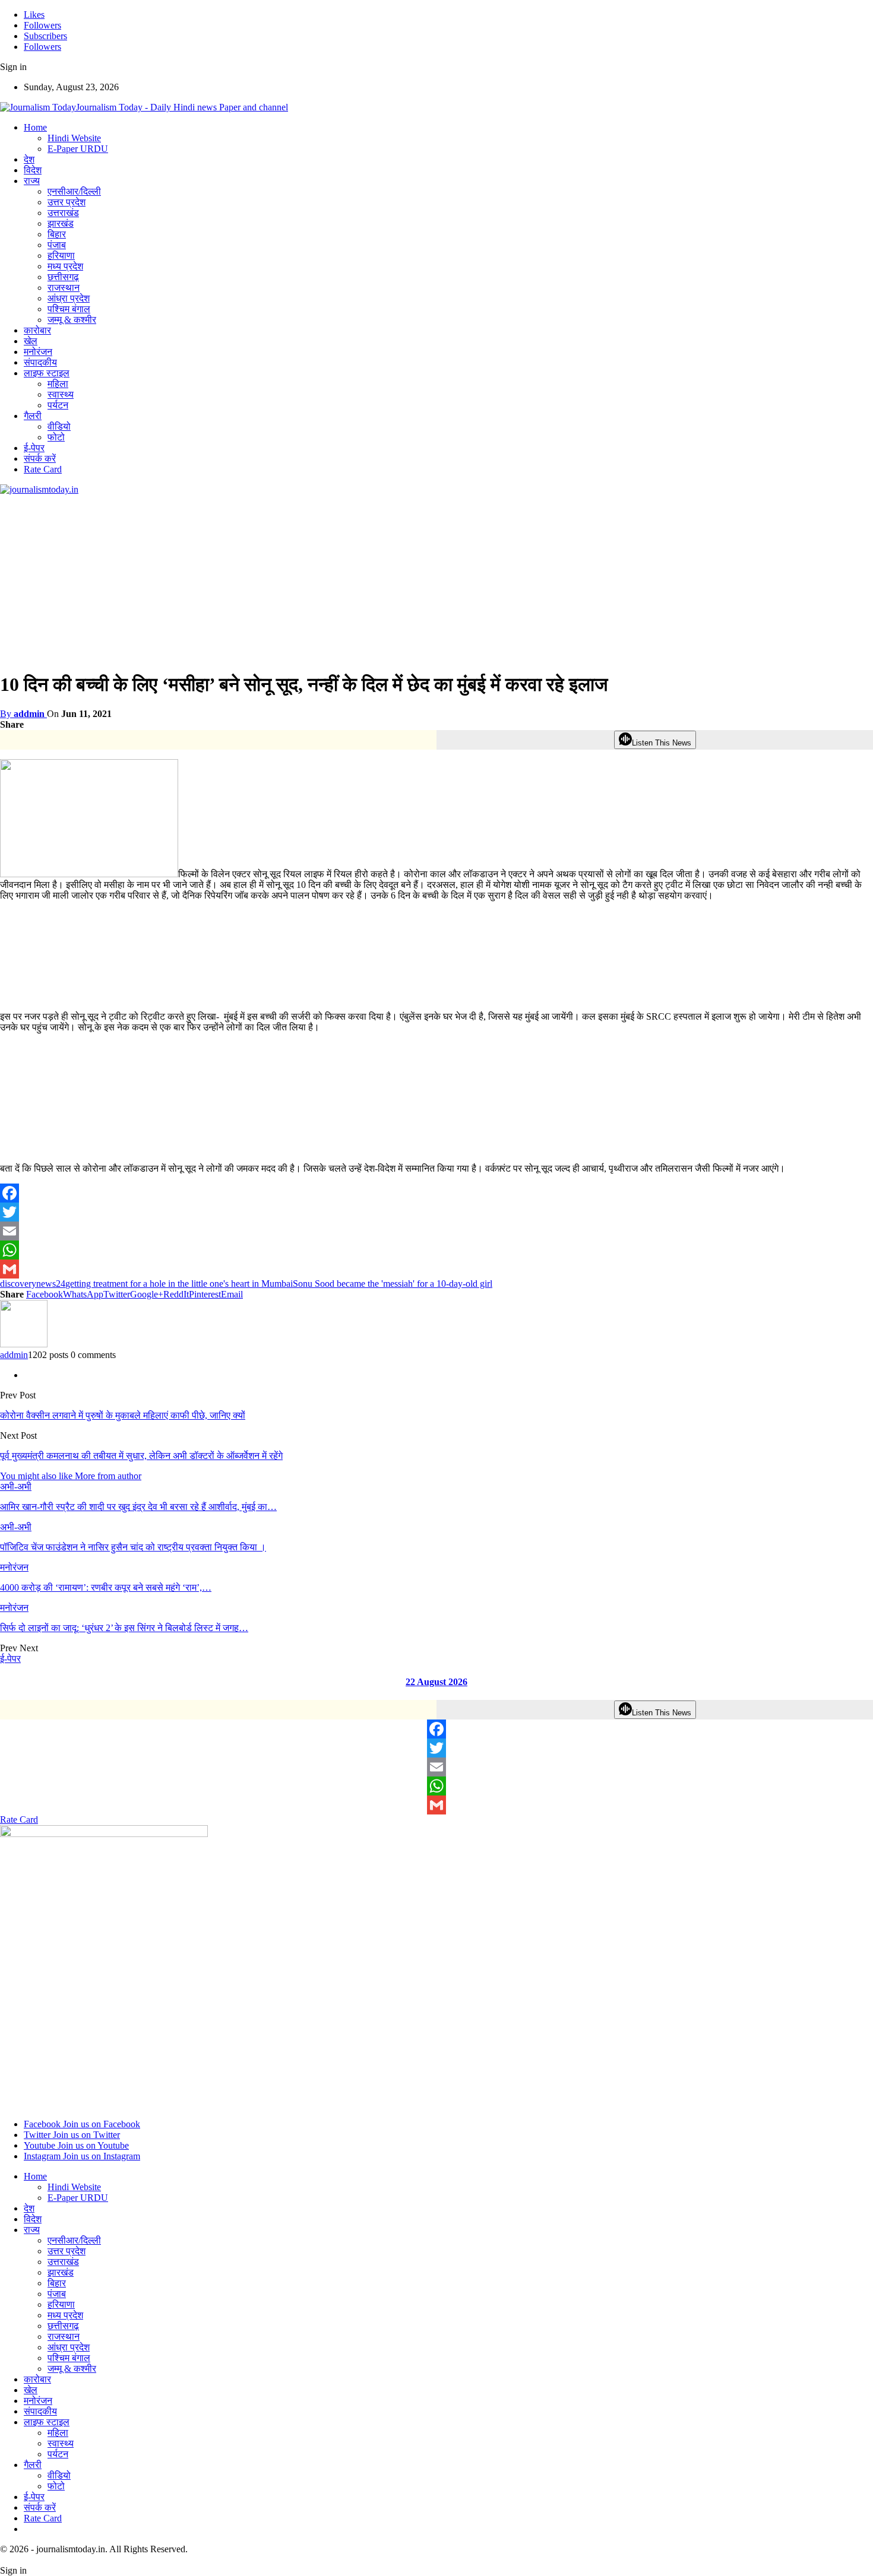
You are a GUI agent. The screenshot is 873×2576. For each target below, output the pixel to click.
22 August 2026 (436, 1682)
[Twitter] (436, 1212)
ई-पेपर (34, 448)
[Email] (436, 1231)
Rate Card (43, 469)
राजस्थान (64, 288)
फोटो (56, 437)
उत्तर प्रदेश (67, 202)
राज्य (32, 181)
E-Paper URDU (78, 149)
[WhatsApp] (436, 1250)
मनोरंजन (38, 352)
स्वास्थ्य (61, 394)
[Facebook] (436, 1193)
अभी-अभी (16, 1487)
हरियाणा (61, 256)
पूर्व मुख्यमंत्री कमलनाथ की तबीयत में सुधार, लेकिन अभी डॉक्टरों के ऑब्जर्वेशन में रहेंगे (141, 1456)
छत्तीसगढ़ (63, 277)
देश (29, 159)
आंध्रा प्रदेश (69, 298)
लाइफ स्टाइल (47, 373)
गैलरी (33, 416)
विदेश (33, 170)
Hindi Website (74, 138)
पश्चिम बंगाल (69, 309)
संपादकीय (40, 362)
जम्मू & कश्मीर (72, 320)
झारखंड (61, 223)
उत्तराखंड (63, 213)
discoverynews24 (33, 1284)
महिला (58, 384)
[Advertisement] (356, 578)
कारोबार (37, 330)
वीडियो (59, 426)
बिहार (57, 234)
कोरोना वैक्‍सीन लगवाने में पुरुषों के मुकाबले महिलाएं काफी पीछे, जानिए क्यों (123, 1415)
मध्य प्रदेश (65, 266)
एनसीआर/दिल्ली (74, 191)
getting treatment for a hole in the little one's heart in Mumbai (179, 1284)
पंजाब (57, 245)
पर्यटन (58, 405)
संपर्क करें (40, 459)
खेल (31, 341)
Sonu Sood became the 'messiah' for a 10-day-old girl (393, 1284)
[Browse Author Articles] (24, 1344)
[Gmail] (436, 1269)
